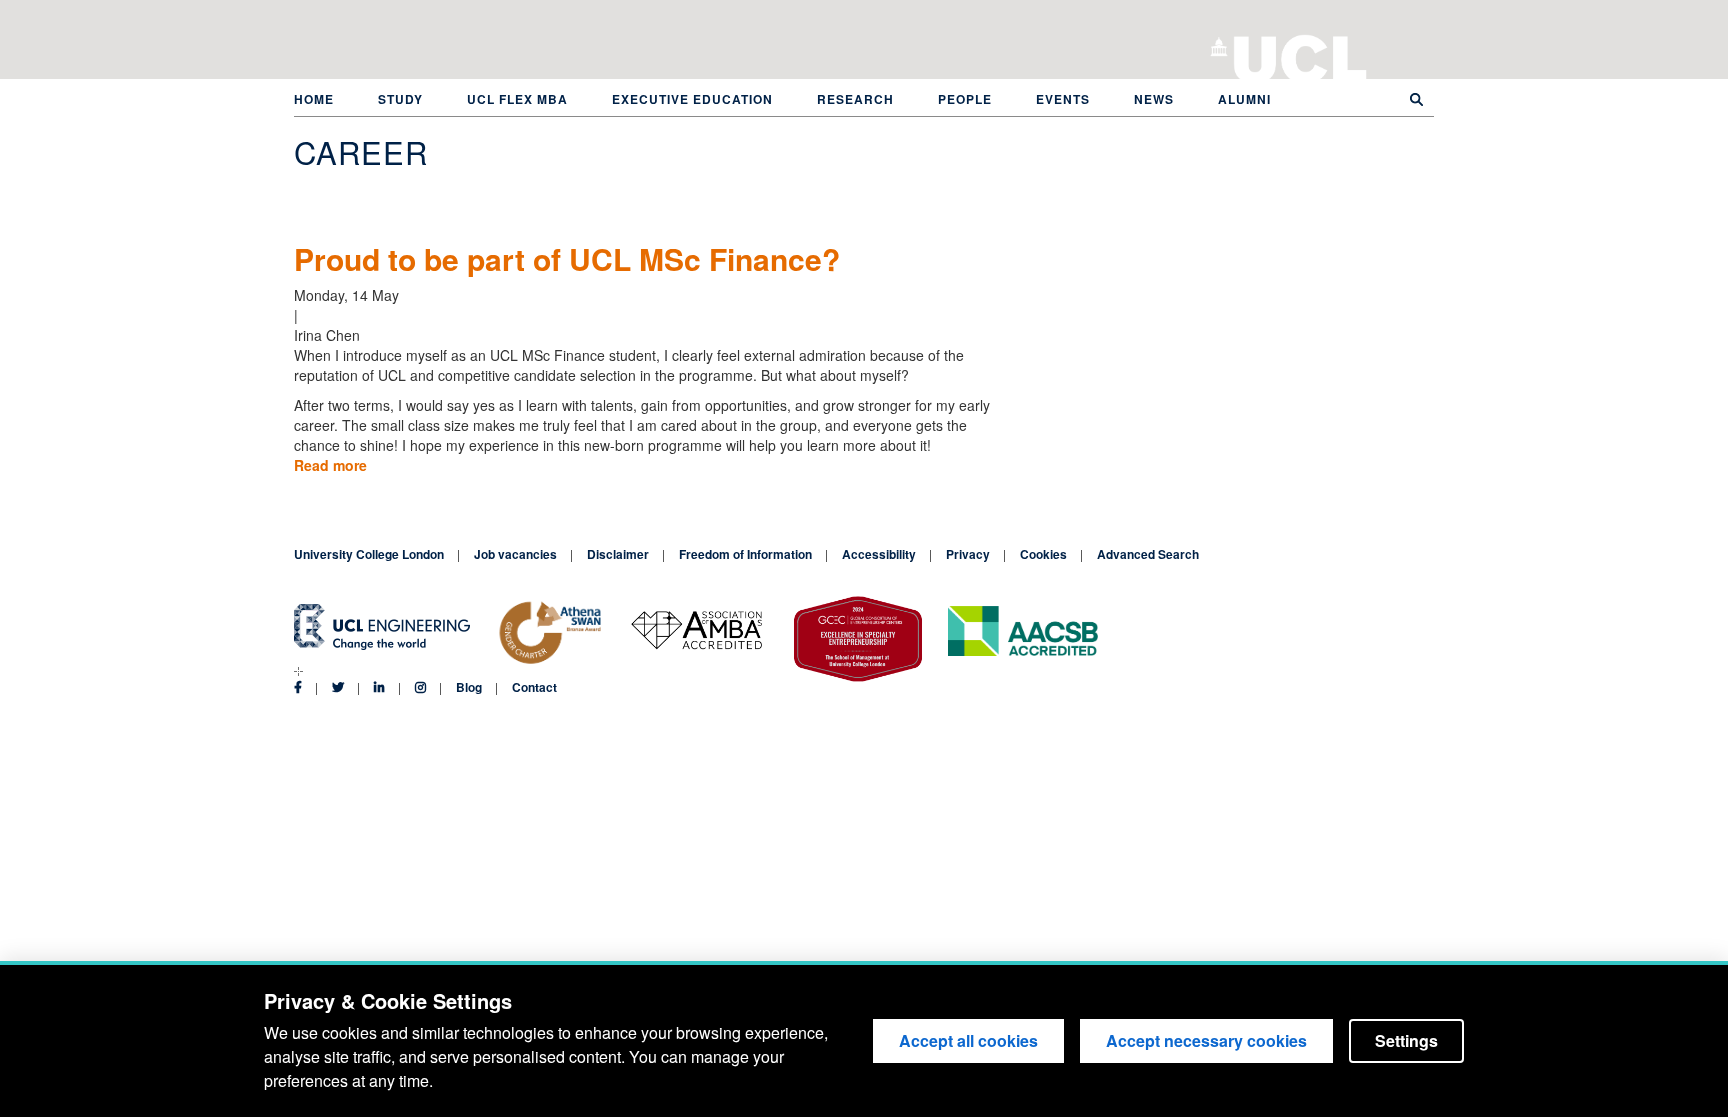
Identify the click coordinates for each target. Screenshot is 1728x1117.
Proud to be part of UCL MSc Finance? (567, 258)
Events (1063, 99)
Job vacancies (515, 554)
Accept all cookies (968, 1040)
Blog (469, 687)
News (1154, 99)
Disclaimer (618, 554)
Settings (1406, 1040)
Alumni (1244, 99)
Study (400, 99)
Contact (534, 687)
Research (855, 99)
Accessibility (879, 554)
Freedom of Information (745, 554)
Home (314, 99)
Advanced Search (1148, 554)
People (965, 99)
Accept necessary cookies (1206, 1040)
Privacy (968, 554)
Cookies (1043, 554)
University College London (1300, 55)
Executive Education (692, 99)
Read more (330, 465)
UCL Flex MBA (517, 99)
